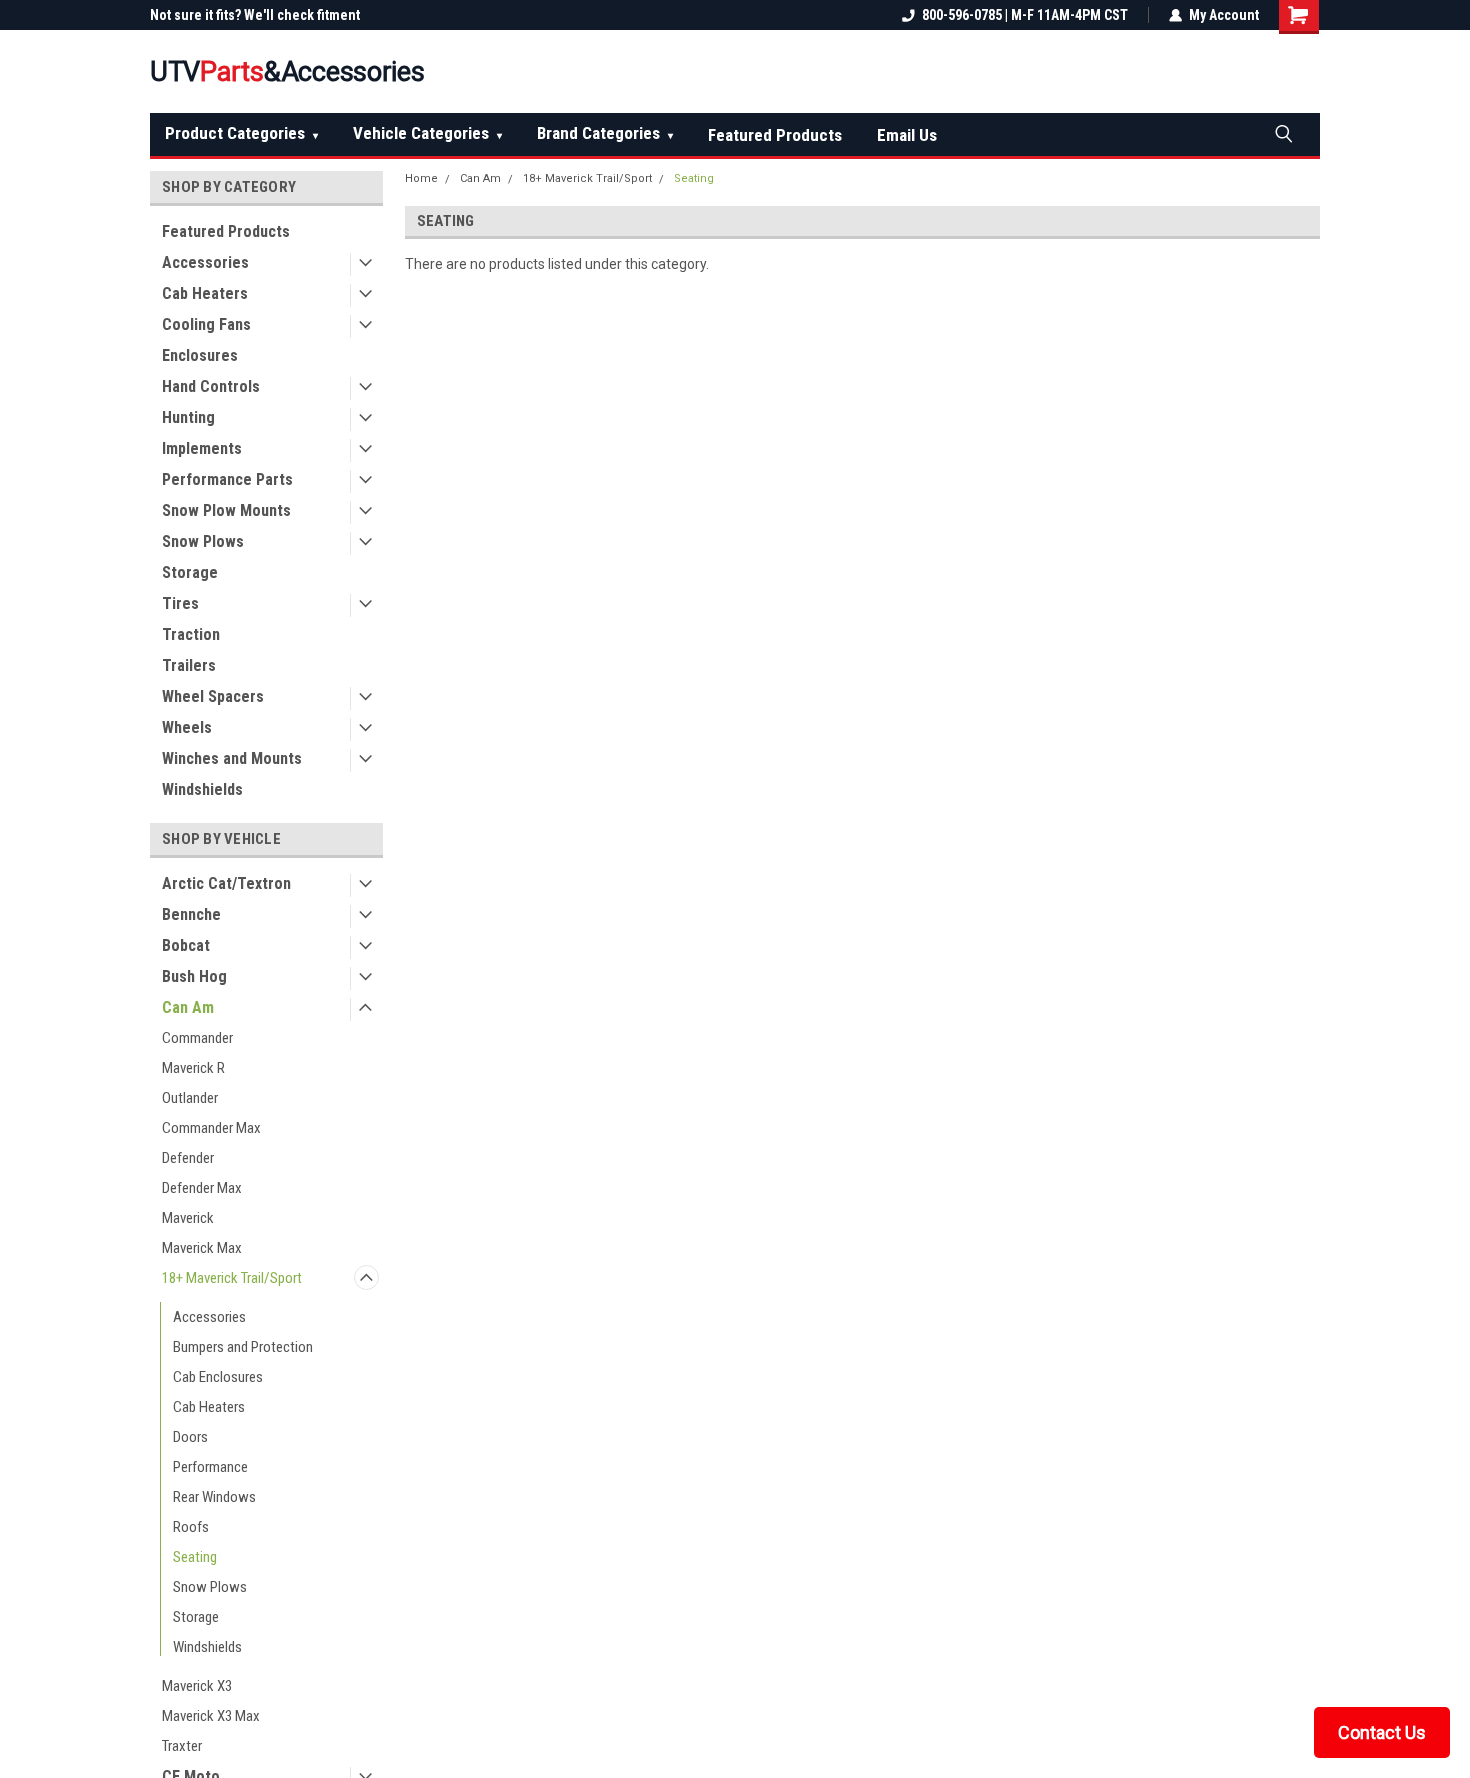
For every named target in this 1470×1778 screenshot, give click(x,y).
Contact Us (1382, 1732)
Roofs (191, 1527)
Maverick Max (202, 1248)
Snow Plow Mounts (226, 510)
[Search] (1283, 133)
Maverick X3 (197, 1686)
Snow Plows (203, 541)
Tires (180, 603)
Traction (191, 634)
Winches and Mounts (232, 758)
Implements (202, 448)
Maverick (188, 1218)
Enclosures (200, 355)
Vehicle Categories (427, 133)
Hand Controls (211, 386)
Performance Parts (227, 479)
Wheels (187, 727)
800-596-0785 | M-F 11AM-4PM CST (1025, 15)
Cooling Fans (206, 324)
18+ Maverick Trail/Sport (232, 1278)
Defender (188, 1158)
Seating (195, 1557)
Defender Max (202, 1188)
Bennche (191, 914)
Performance (210, 1467)
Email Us (907, 135)
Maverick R (193, 1068)
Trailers (189, 665)
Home (421, 178)
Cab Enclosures (218, 1377)
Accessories (205, 262)
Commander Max (211, 1128)
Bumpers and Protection (243, 1347)
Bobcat (186, 945)
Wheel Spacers (213, 696)
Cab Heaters (205, 293)
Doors (190, 1437)
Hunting (188, 417)
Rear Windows (214, 1497)
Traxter (182, 1746)
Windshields (202, 789)
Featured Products (775, 135)
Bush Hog (194, 976)
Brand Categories (605, 133)
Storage (190, 572)
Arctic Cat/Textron (226, 883)
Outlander (190, 1098)
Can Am (188, 1007)
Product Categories (241, 133)
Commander (197, 1038)
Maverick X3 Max (211, 1716)
